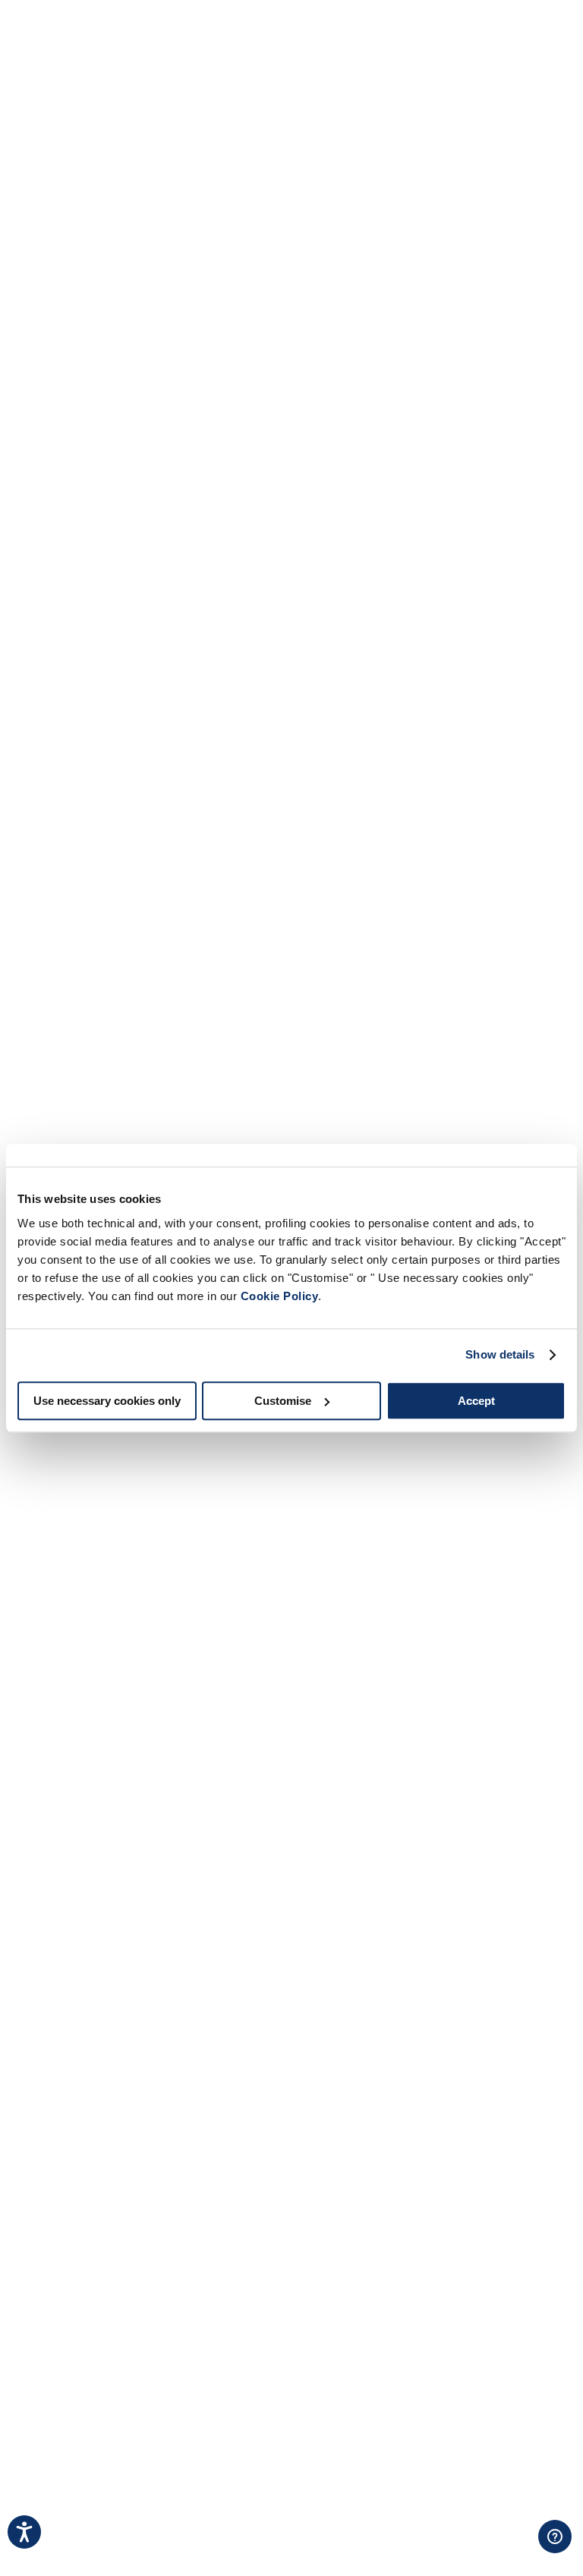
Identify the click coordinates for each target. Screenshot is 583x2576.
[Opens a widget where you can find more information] (507, 2549)
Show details (500, 1354)
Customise (283, 1401)
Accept (476, 1401)
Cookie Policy (280, 1296)
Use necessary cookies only (107, 1401)
